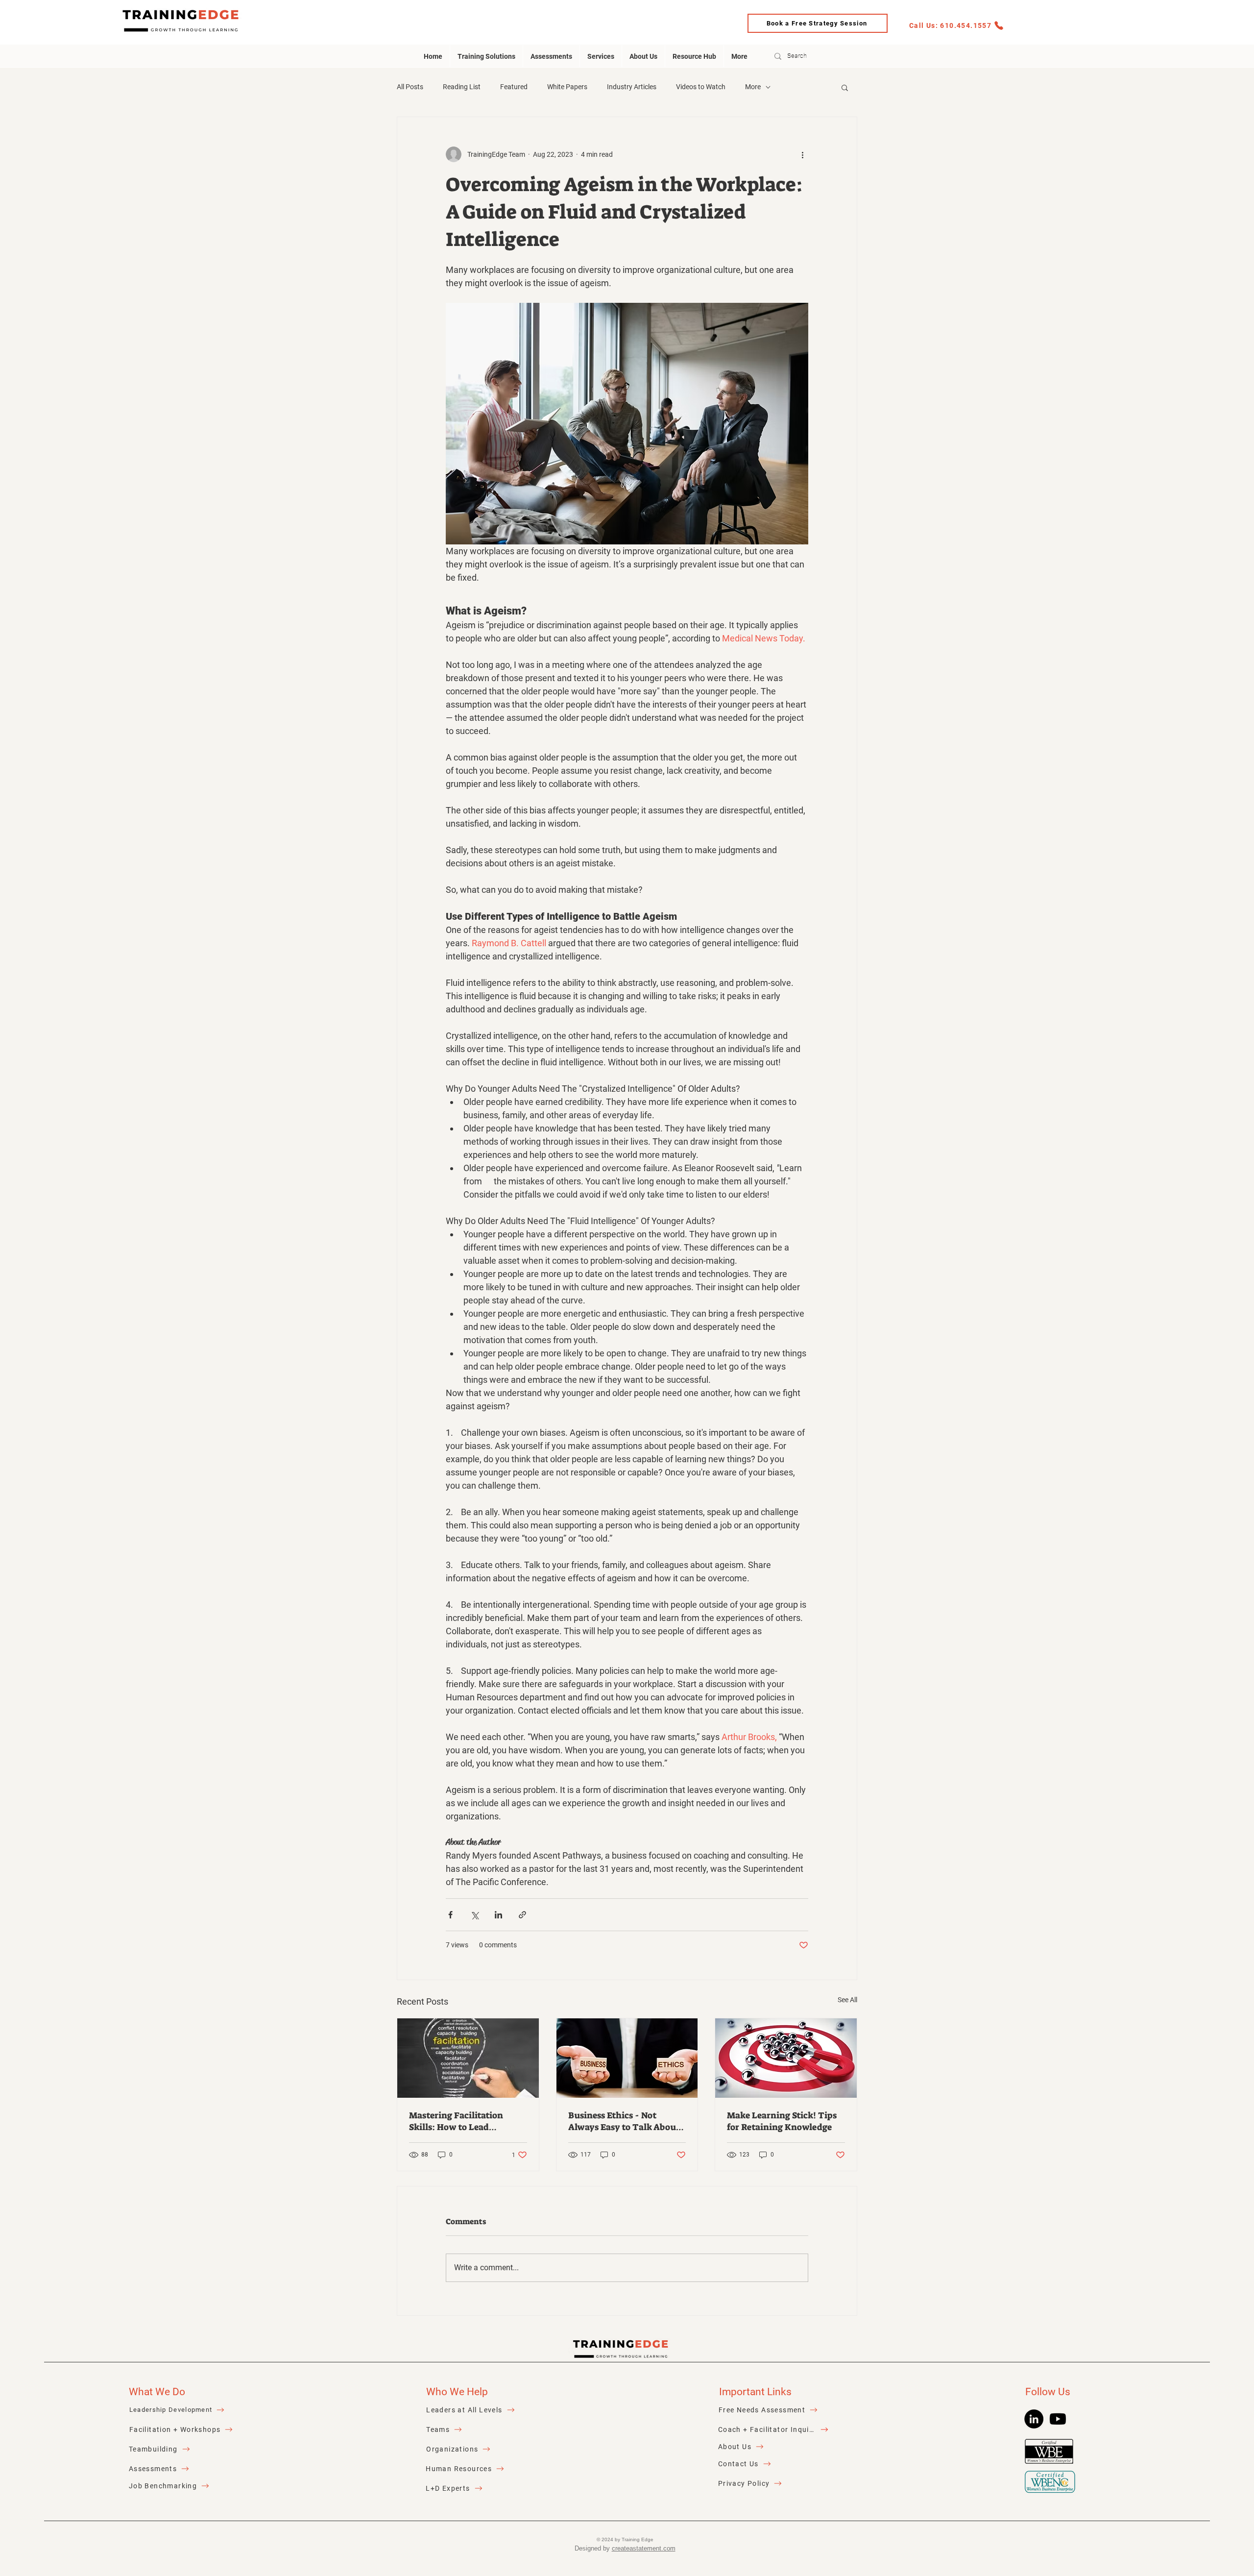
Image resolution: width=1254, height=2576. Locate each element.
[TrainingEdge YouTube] (1058, 2419)
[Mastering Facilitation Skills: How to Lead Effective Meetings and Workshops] (468, 2058)
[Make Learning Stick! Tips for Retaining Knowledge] (786, 2058)
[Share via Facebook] (450, 1915)
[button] (845, 87)
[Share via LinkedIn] (498, 1915)
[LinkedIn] (1034, 2419)
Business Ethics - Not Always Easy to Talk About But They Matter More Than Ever (624, 2121)
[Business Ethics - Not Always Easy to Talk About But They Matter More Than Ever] (627, 2058)
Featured (514, 87)
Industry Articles (632, 87)
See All (847, 2000)
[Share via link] (522, 1915)
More (753, 87)
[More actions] (802, 154)
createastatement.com (644, 2548)
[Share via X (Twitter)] (474, 1915)
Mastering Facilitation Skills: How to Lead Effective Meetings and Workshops (458, 2121)
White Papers (567, 87)
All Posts (410, 87)
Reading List (462, 87)
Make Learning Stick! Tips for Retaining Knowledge (782, 2121)
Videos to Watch (701, 87)
